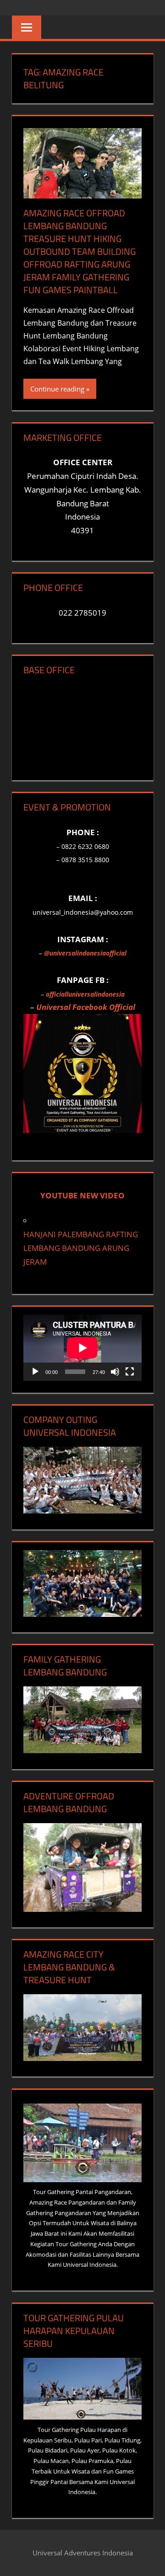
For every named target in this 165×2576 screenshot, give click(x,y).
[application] (82, 1348)
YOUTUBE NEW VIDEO (82, 1195)
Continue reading (57, 389)
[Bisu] (115, 1372)
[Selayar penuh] (130, 1372)
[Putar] (35, 1372)
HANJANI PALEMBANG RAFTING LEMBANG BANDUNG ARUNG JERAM (81, 1248)
